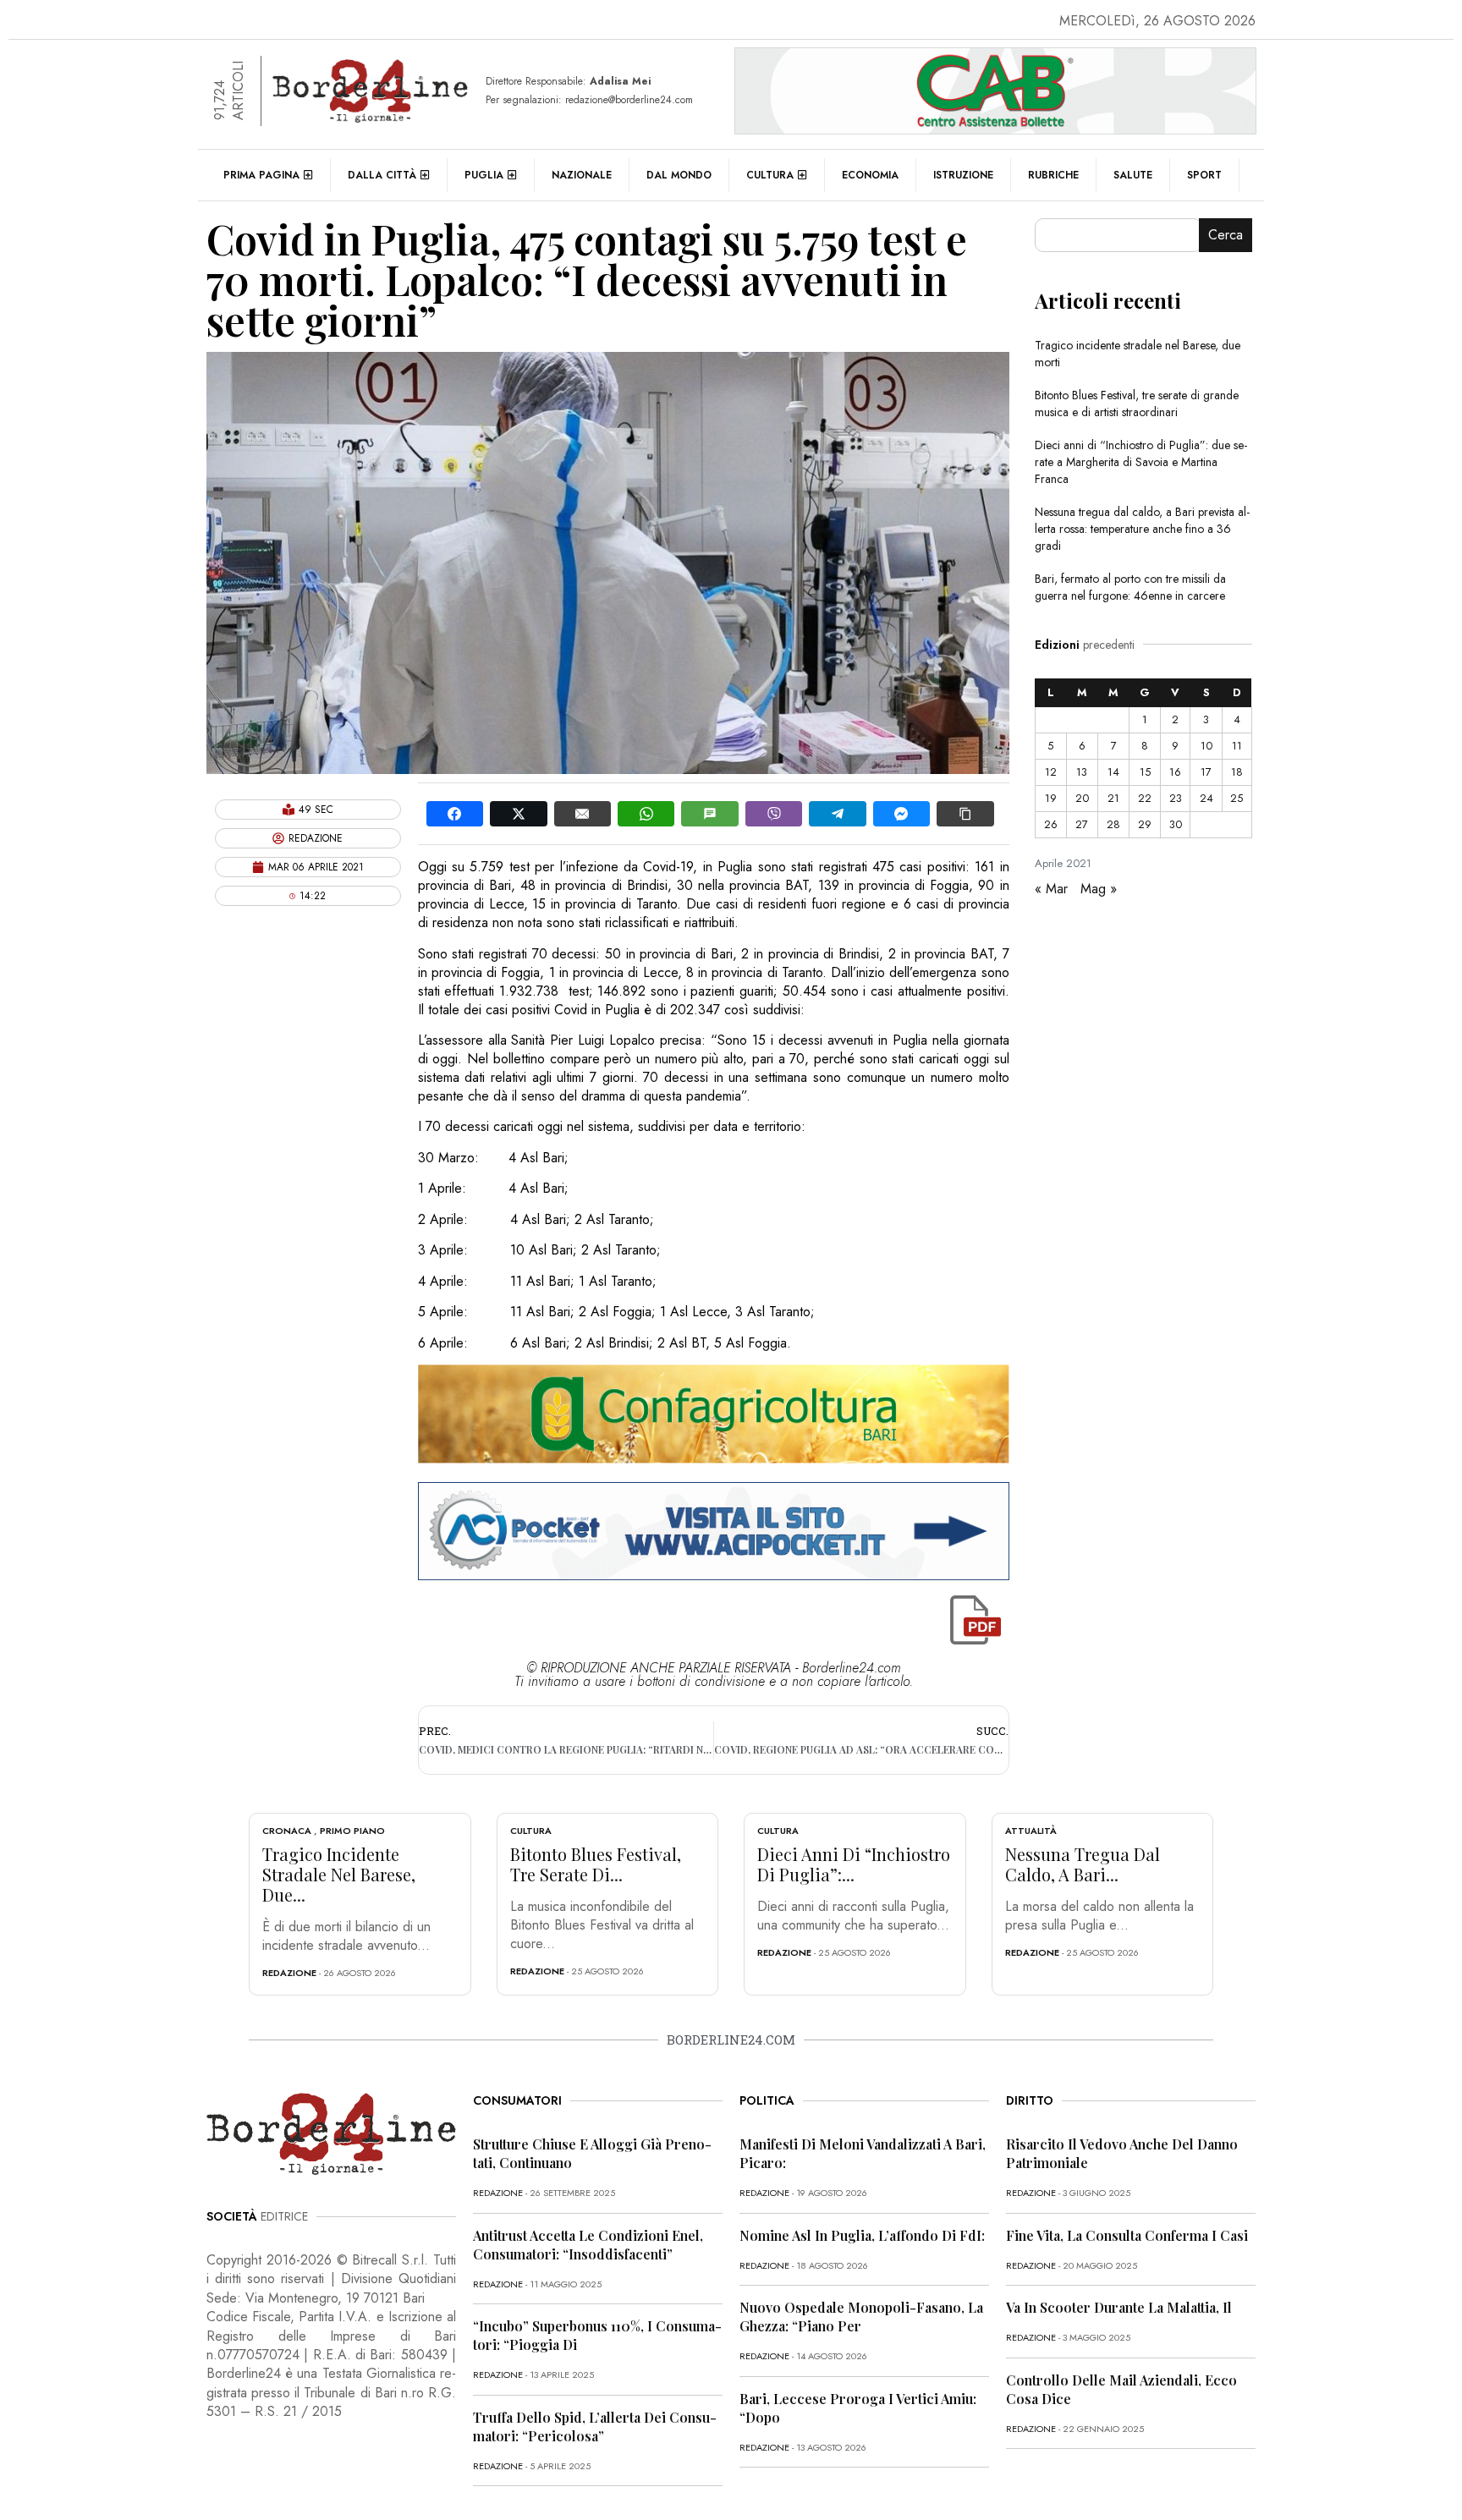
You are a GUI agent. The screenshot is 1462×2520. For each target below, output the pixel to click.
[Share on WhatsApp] (646, 814)
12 (1051, 772)
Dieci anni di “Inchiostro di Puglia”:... (854, 1864)
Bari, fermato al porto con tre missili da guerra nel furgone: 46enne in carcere (1130, 587)
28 (1113, 824)
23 (1176, 798)
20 (1082, 798)
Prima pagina (261, 175)
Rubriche (1053, 175)
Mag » (1099, 889)
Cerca (1226, 235)
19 (1051, 798)
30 (1176, 824)
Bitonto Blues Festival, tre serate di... (596, 1864)
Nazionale (582, 175)
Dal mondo (679, 175)
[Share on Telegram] (837, 814)
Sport (1204, 175)
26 (1051, 824)
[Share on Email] (583, 814)
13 (1082, 772)
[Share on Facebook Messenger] (901, 814)
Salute (1133, 175)
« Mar (1051, 889)
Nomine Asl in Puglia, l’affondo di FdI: (862, 2235)
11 (1237, 746)
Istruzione (963, 175)
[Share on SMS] (709, 814)
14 (1113, 772)
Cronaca (287, 1831)
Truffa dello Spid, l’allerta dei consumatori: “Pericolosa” (595, 2427)
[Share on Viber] (774, 814)
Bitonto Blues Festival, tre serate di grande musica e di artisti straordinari (1137, 404)
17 (1206, 772)
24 (1206, 798)
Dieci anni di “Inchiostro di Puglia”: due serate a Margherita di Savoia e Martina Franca (1141, 462)
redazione (289, 1973)
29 (1145, 824)
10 (1206, 746)
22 (1145, 798)
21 (1113, 798)
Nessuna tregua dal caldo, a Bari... (1083, 1864)
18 (1237, 772)
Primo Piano (352, 1831)
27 (1082, 824)
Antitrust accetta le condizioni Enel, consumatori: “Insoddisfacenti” (588, 2245)
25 (1237, 798)
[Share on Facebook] (455, 814)
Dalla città (382, 175)
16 (1175, 772)
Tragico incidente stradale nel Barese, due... (339, 1874)
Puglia (484, 175)
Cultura (770, 175)
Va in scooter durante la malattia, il (1119, 2307)
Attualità (1031, 1831)
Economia (870, 175)
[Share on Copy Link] (965, 814)
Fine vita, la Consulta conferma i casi (1127, 2235)
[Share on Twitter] (518, 814)
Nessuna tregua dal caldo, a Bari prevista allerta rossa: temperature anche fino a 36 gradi (1142, 529)
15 (1145, 772)
